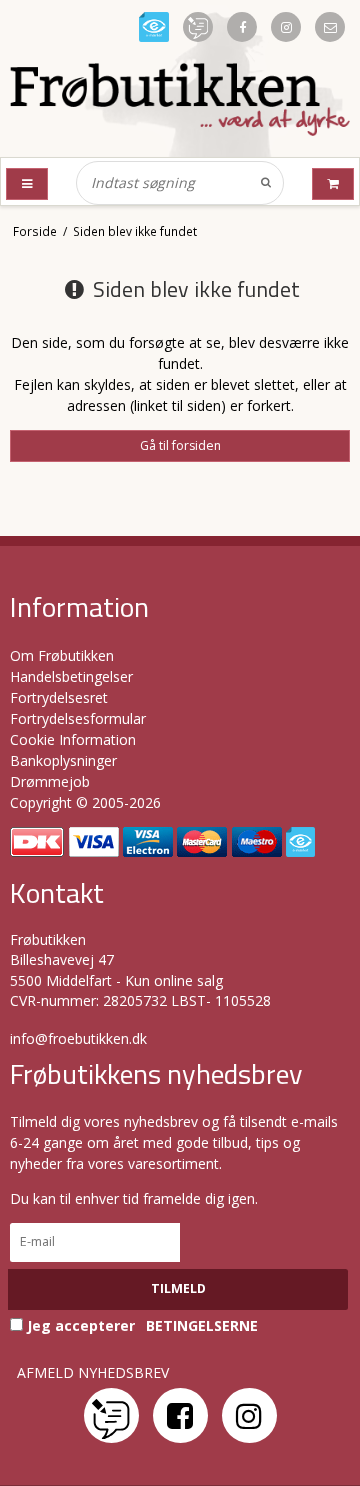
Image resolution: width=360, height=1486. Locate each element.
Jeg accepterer (140, 1325)
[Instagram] (249, 1415)
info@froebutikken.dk (78, 1038)
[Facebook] (180, 1415)
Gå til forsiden (180, 445)
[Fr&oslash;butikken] (180, 99)
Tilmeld (178, 1288)
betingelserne (202, 1326)
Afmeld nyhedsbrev (93, 1373)
